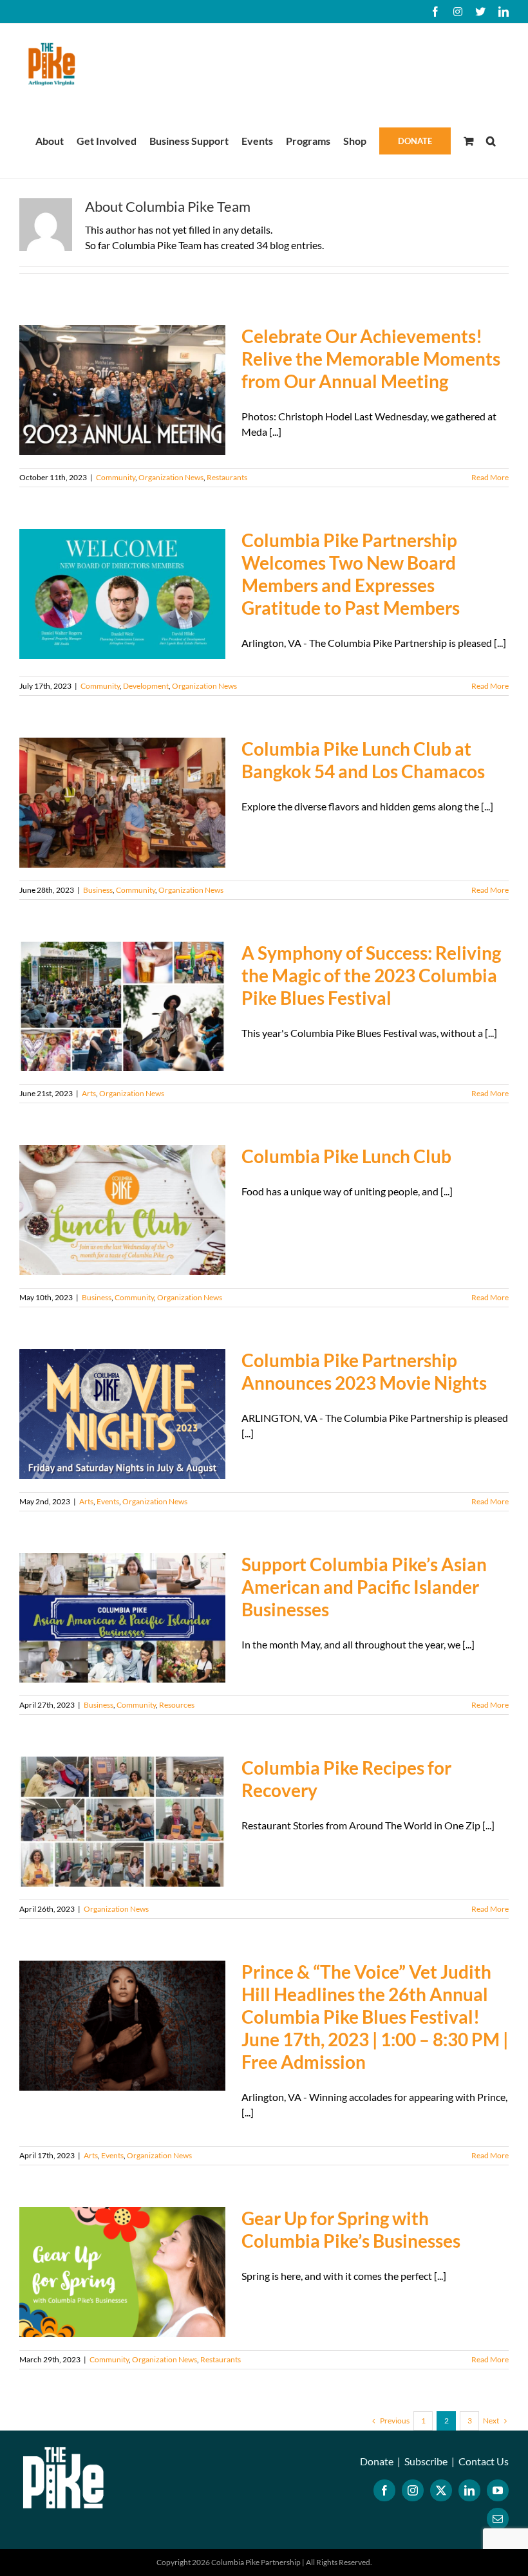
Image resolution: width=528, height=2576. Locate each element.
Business (98, 890)
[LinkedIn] (469, 2490)
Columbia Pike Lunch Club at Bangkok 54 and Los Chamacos (363, 760)
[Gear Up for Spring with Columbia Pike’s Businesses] (122, 2272)
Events (108, 1501)
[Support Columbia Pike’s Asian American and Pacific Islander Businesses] (122, 1618)
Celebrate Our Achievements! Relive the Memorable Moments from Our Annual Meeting (371, 359)
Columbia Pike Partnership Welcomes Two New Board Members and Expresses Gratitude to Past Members (351, 574)
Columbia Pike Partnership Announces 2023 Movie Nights (366, 1371)
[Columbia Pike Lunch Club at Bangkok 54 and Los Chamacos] (122, 803)
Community (116, 477)
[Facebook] (384, 2490)
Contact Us (484, 2461)
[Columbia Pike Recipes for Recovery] (122, 1822)
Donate (377, 2461)
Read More (490, 477)
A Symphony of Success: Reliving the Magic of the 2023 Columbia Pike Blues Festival (371, 975)
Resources (177, 1705)
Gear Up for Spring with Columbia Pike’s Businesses (351, 2229)
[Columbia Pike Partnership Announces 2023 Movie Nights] (122, 1414)
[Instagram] (413, 2490)
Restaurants (227, 477)
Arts (89, 1093)
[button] (491, 140)
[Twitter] (441, 2490)
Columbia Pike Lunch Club (346, 1156)
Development (146, 686)
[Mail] (498, 2519)
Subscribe (426, 2461)
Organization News (171, 477)
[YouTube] (498, 2490)
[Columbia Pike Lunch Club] (122, 1210)
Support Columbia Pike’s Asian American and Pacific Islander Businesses (364, 1587)
